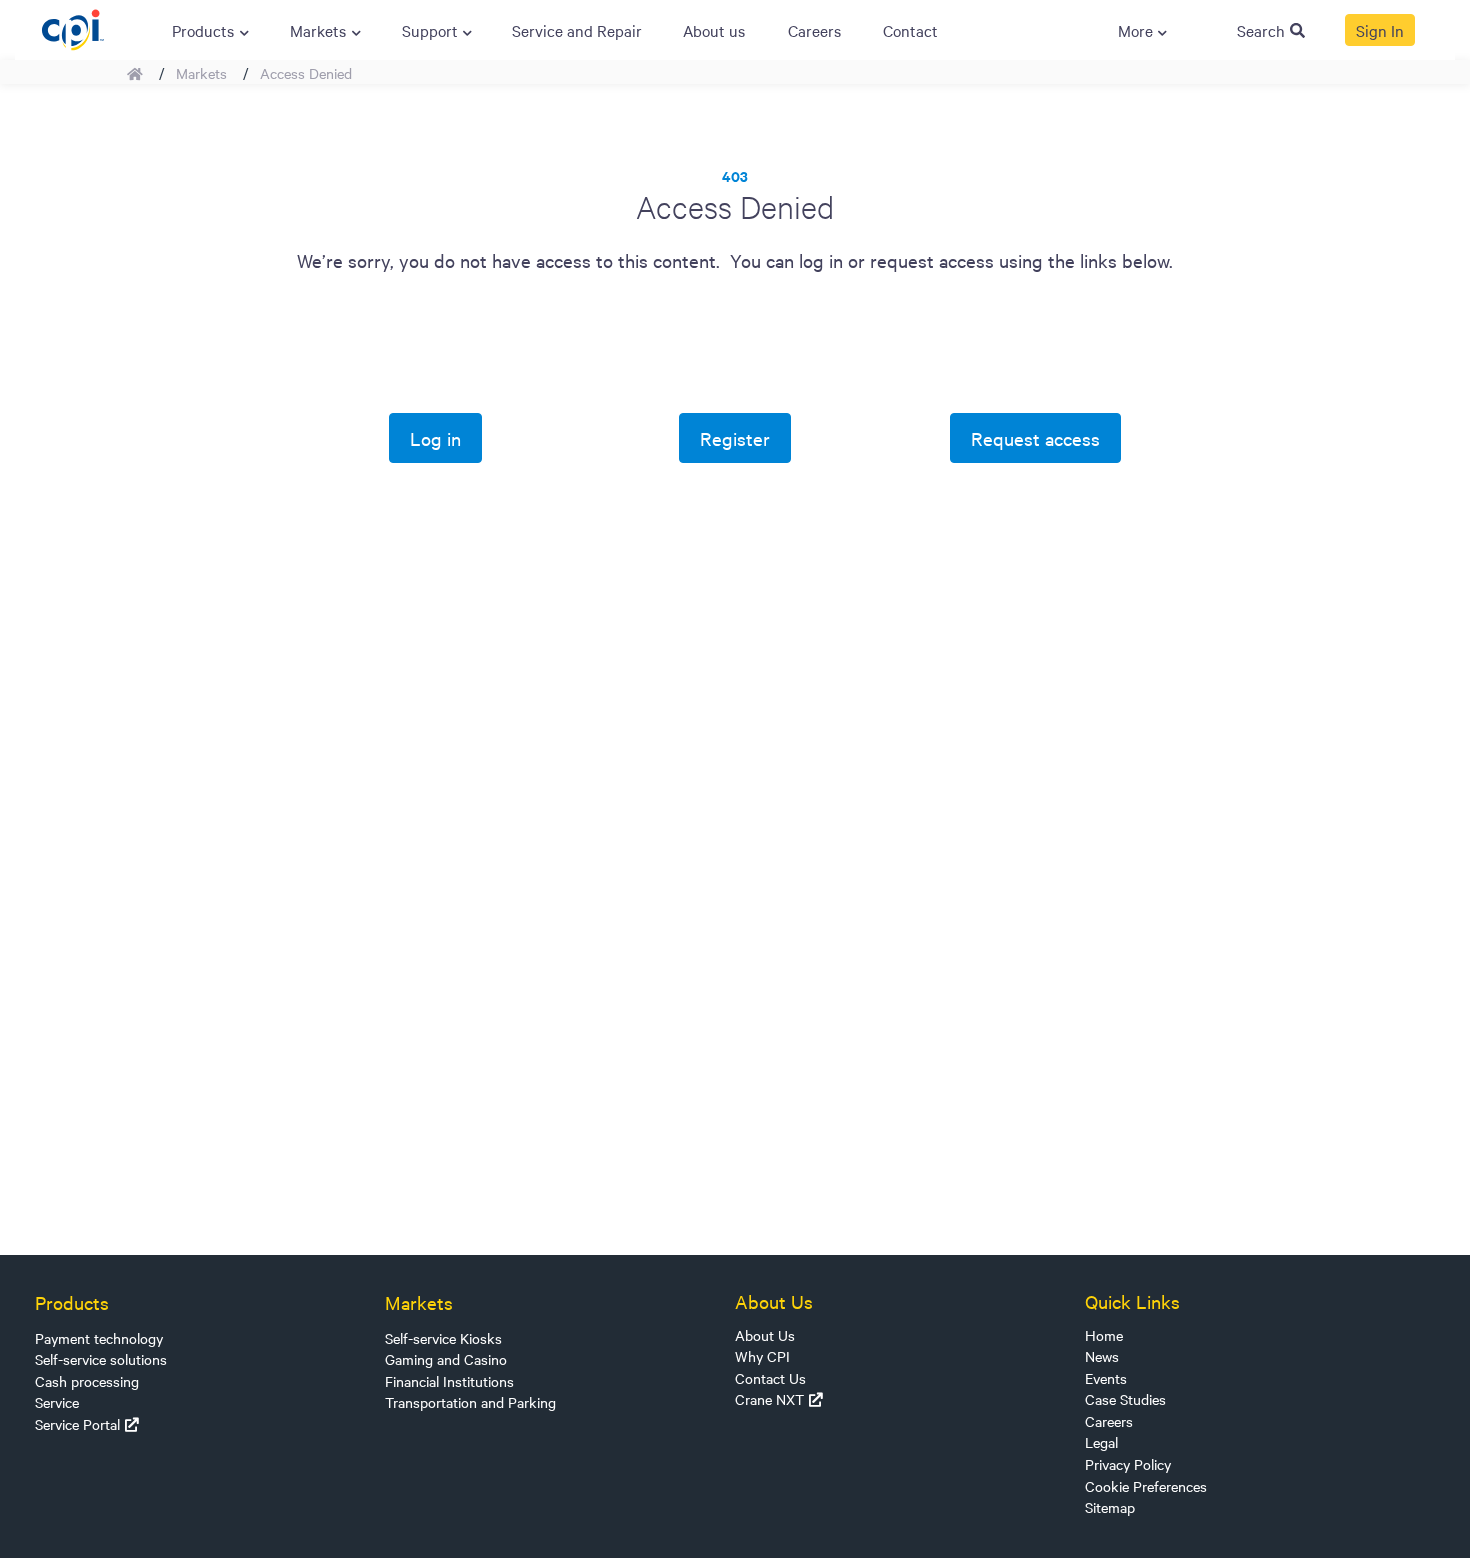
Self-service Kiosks (443, 1338)
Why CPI (762, 1356)
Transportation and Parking (470, 1402)
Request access (1035, 438)
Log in (435, 438)
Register (735, 438)
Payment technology (99, 1338)
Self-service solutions (101, 1359)
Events (1106, 1378)
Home (1104, 1335)
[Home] (72, 27)
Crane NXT (769, 1399)
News (1102, 1356)
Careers (1109, 1421)
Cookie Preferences (1146, 1486)
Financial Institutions (449, 1381)
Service (57, 1402)
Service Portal (77, 1424)
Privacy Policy (1128, 1464)
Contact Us (770, 1378)
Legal (1101, 1442)
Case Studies (1125, 1399)
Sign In (1380, 30)
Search (1261, 30)
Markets (201, 73)
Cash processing (87, 1381)
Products (72, 1302)
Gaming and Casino (446, 1359)
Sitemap (1110, 1507)
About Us (765, 1335)
